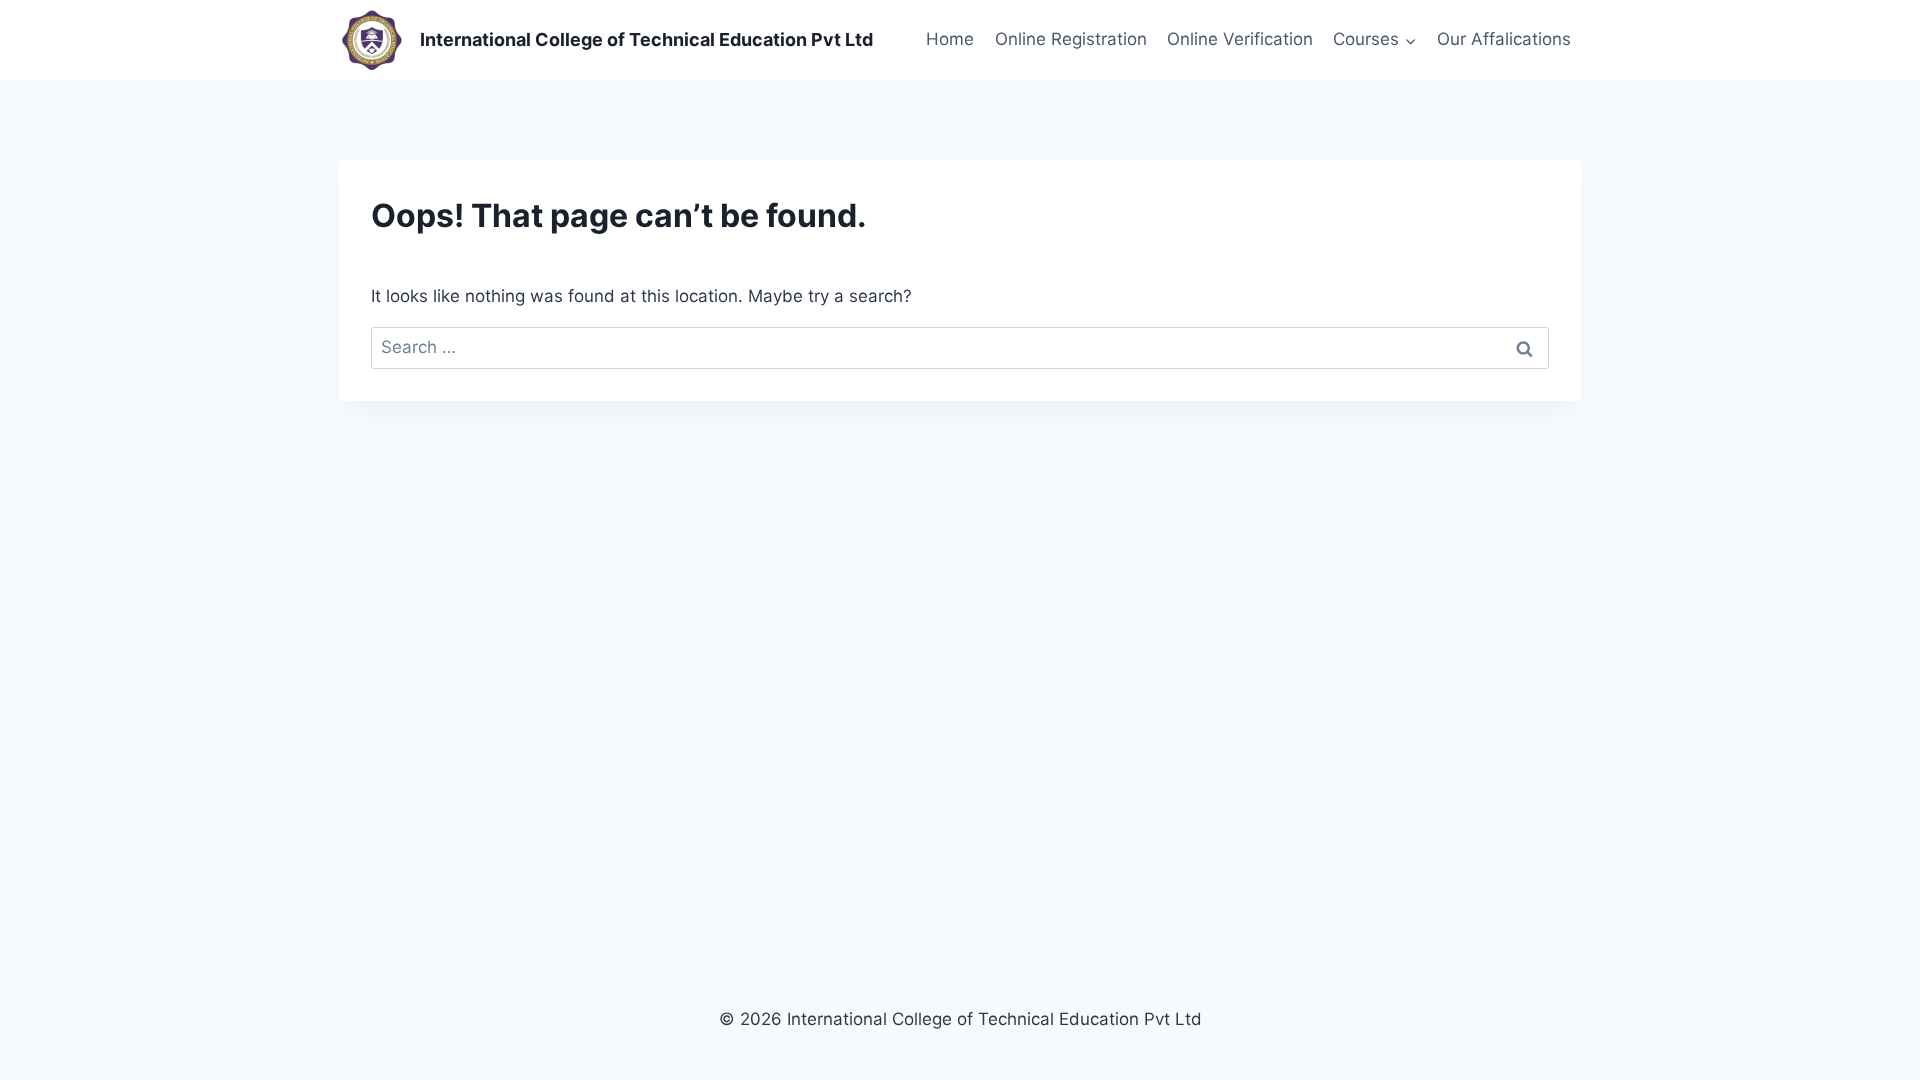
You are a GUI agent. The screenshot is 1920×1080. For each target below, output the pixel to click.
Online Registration (1071, 39)
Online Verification (1240, 39)
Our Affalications (1504, 39)
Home (950, 39)
